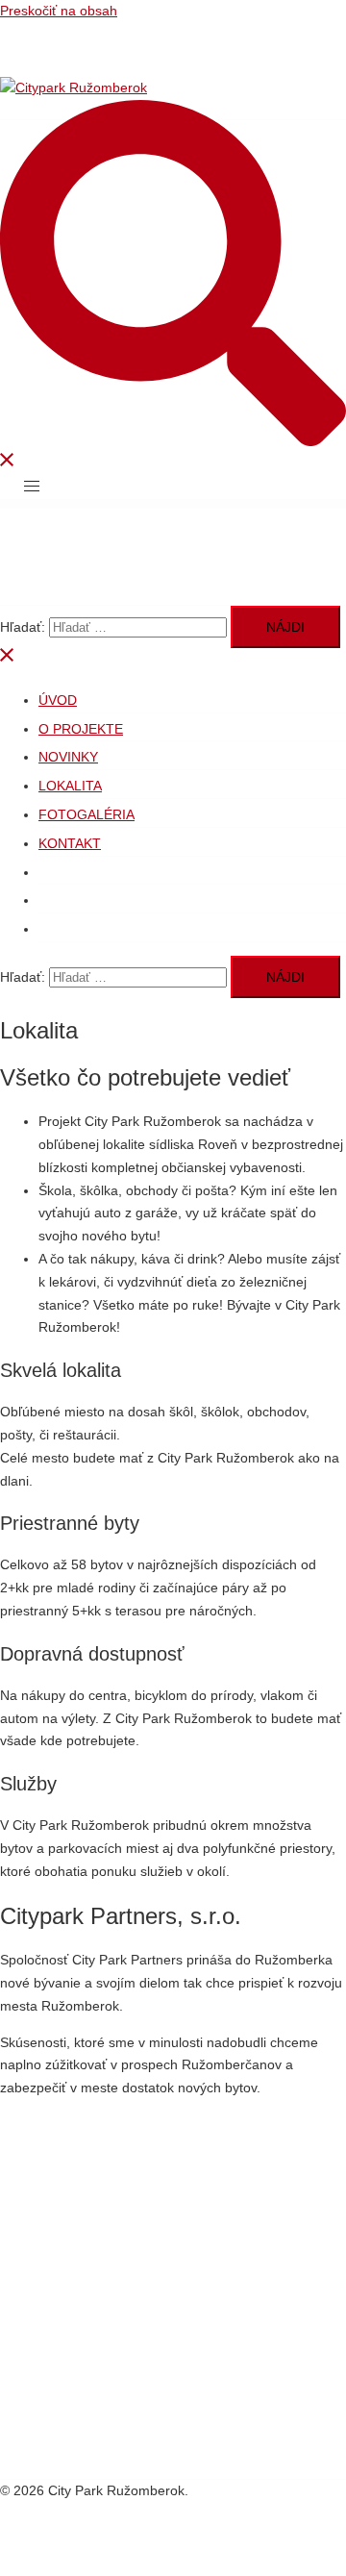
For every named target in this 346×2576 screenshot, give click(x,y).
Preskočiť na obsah (59, 11)
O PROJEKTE (81, 729)
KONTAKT (70, 843)
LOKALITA (70, 786)
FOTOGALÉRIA (86, 814)
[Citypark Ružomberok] (74, 88)
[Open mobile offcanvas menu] (32, 487)
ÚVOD (58, 700)
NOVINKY (68, 757)
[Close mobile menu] (8, 659)
